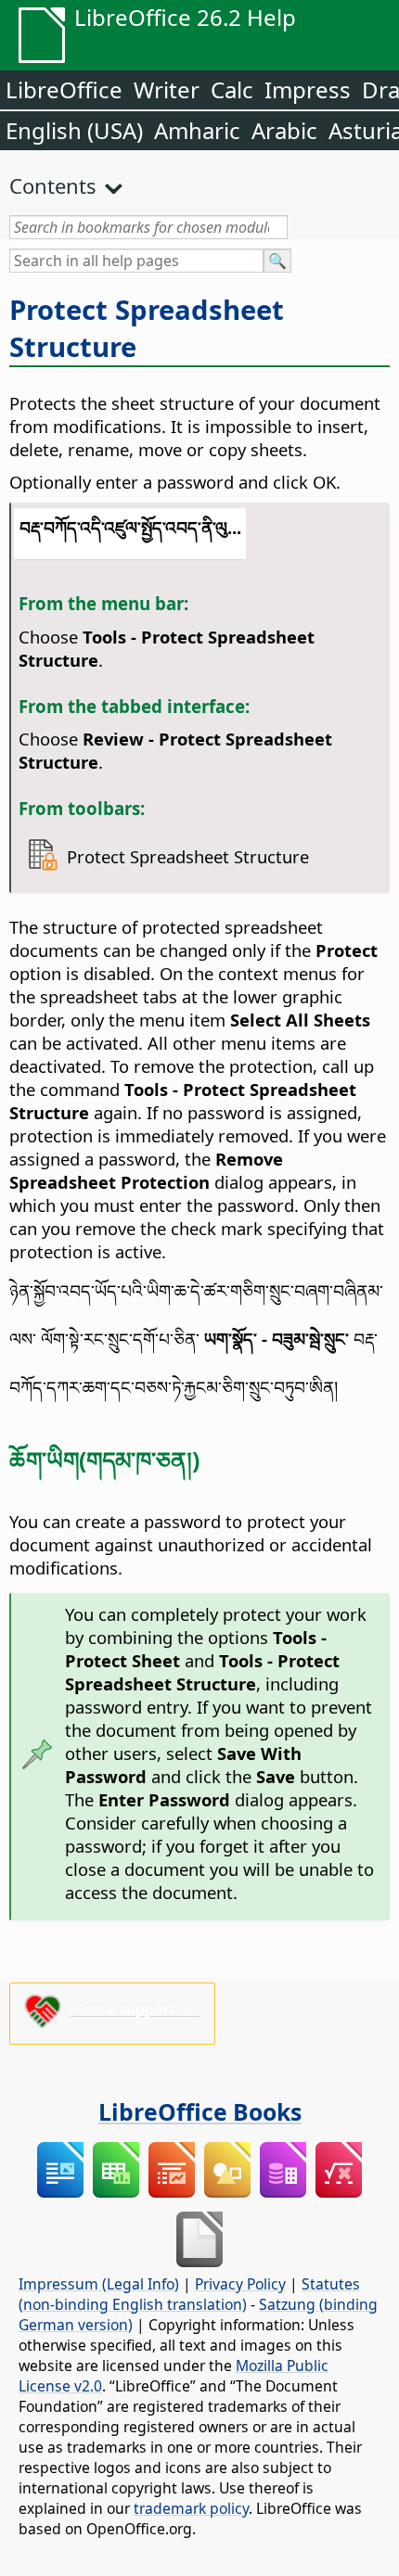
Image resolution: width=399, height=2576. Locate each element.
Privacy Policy (240, 2284)
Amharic (197, 130)
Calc (232, 89)
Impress (308, 89)
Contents (53, 185)
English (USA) (74, 130)
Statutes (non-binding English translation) (189, 2294)
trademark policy (191, 2508)
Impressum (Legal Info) (99, 2284)
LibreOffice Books (200, 2111)
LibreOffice (64, 89)
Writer (167, 89)
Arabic (284, 130)
